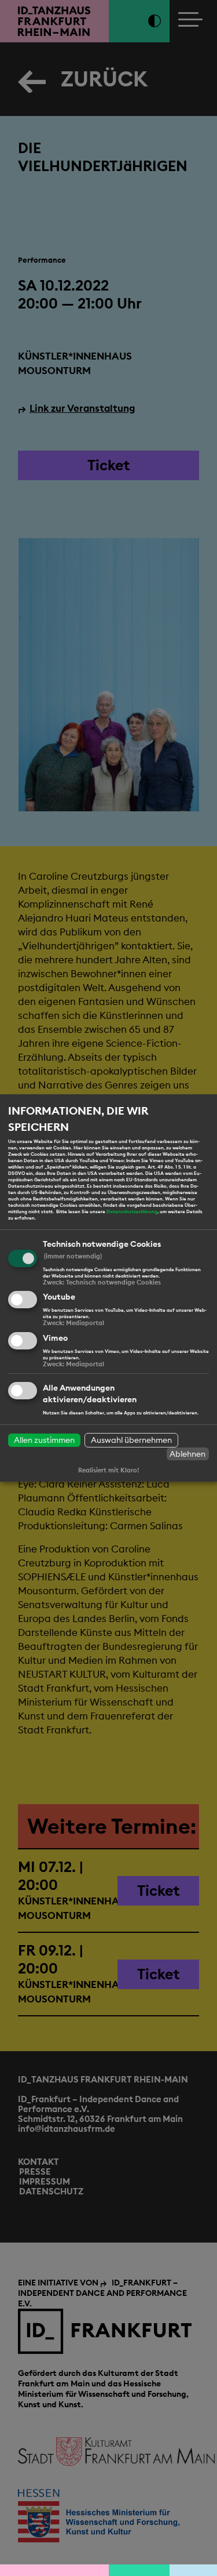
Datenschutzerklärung (132, 1211)
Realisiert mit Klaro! (108, 1470)
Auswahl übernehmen (131, 1440)
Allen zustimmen (44, 1440)
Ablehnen (187, 1454)
